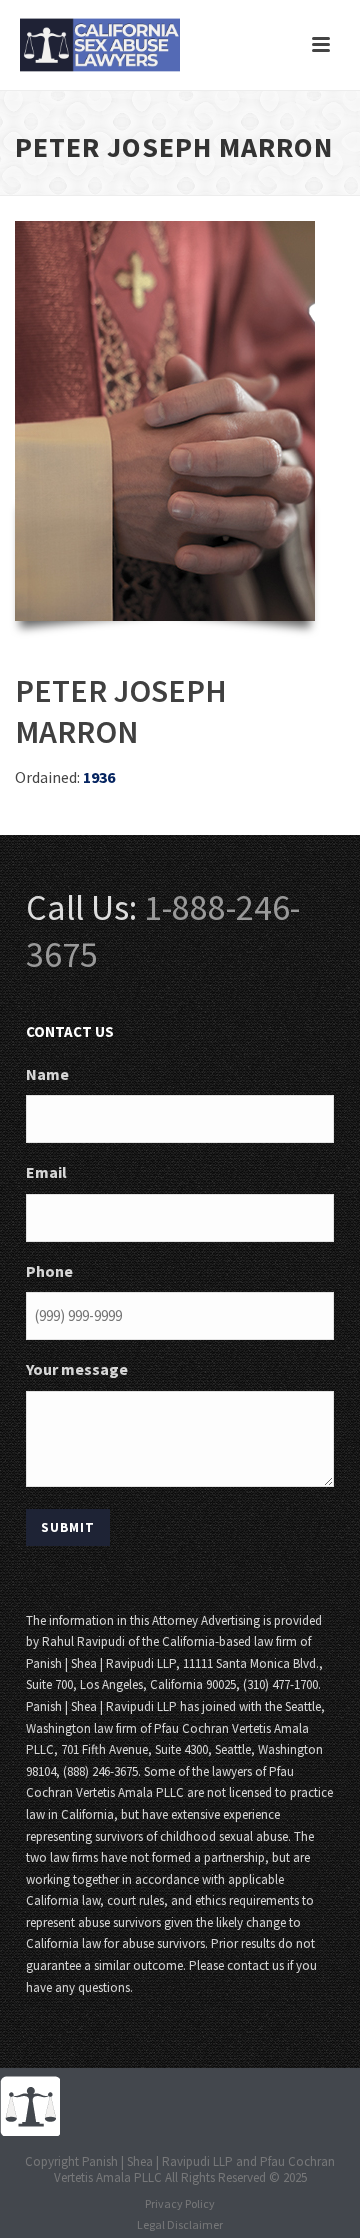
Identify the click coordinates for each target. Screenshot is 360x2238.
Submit (68, 1527)
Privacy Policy (180, 2203)
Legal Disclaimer (180, 2224)
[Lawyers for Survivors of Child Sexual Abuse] (30, 2104)
